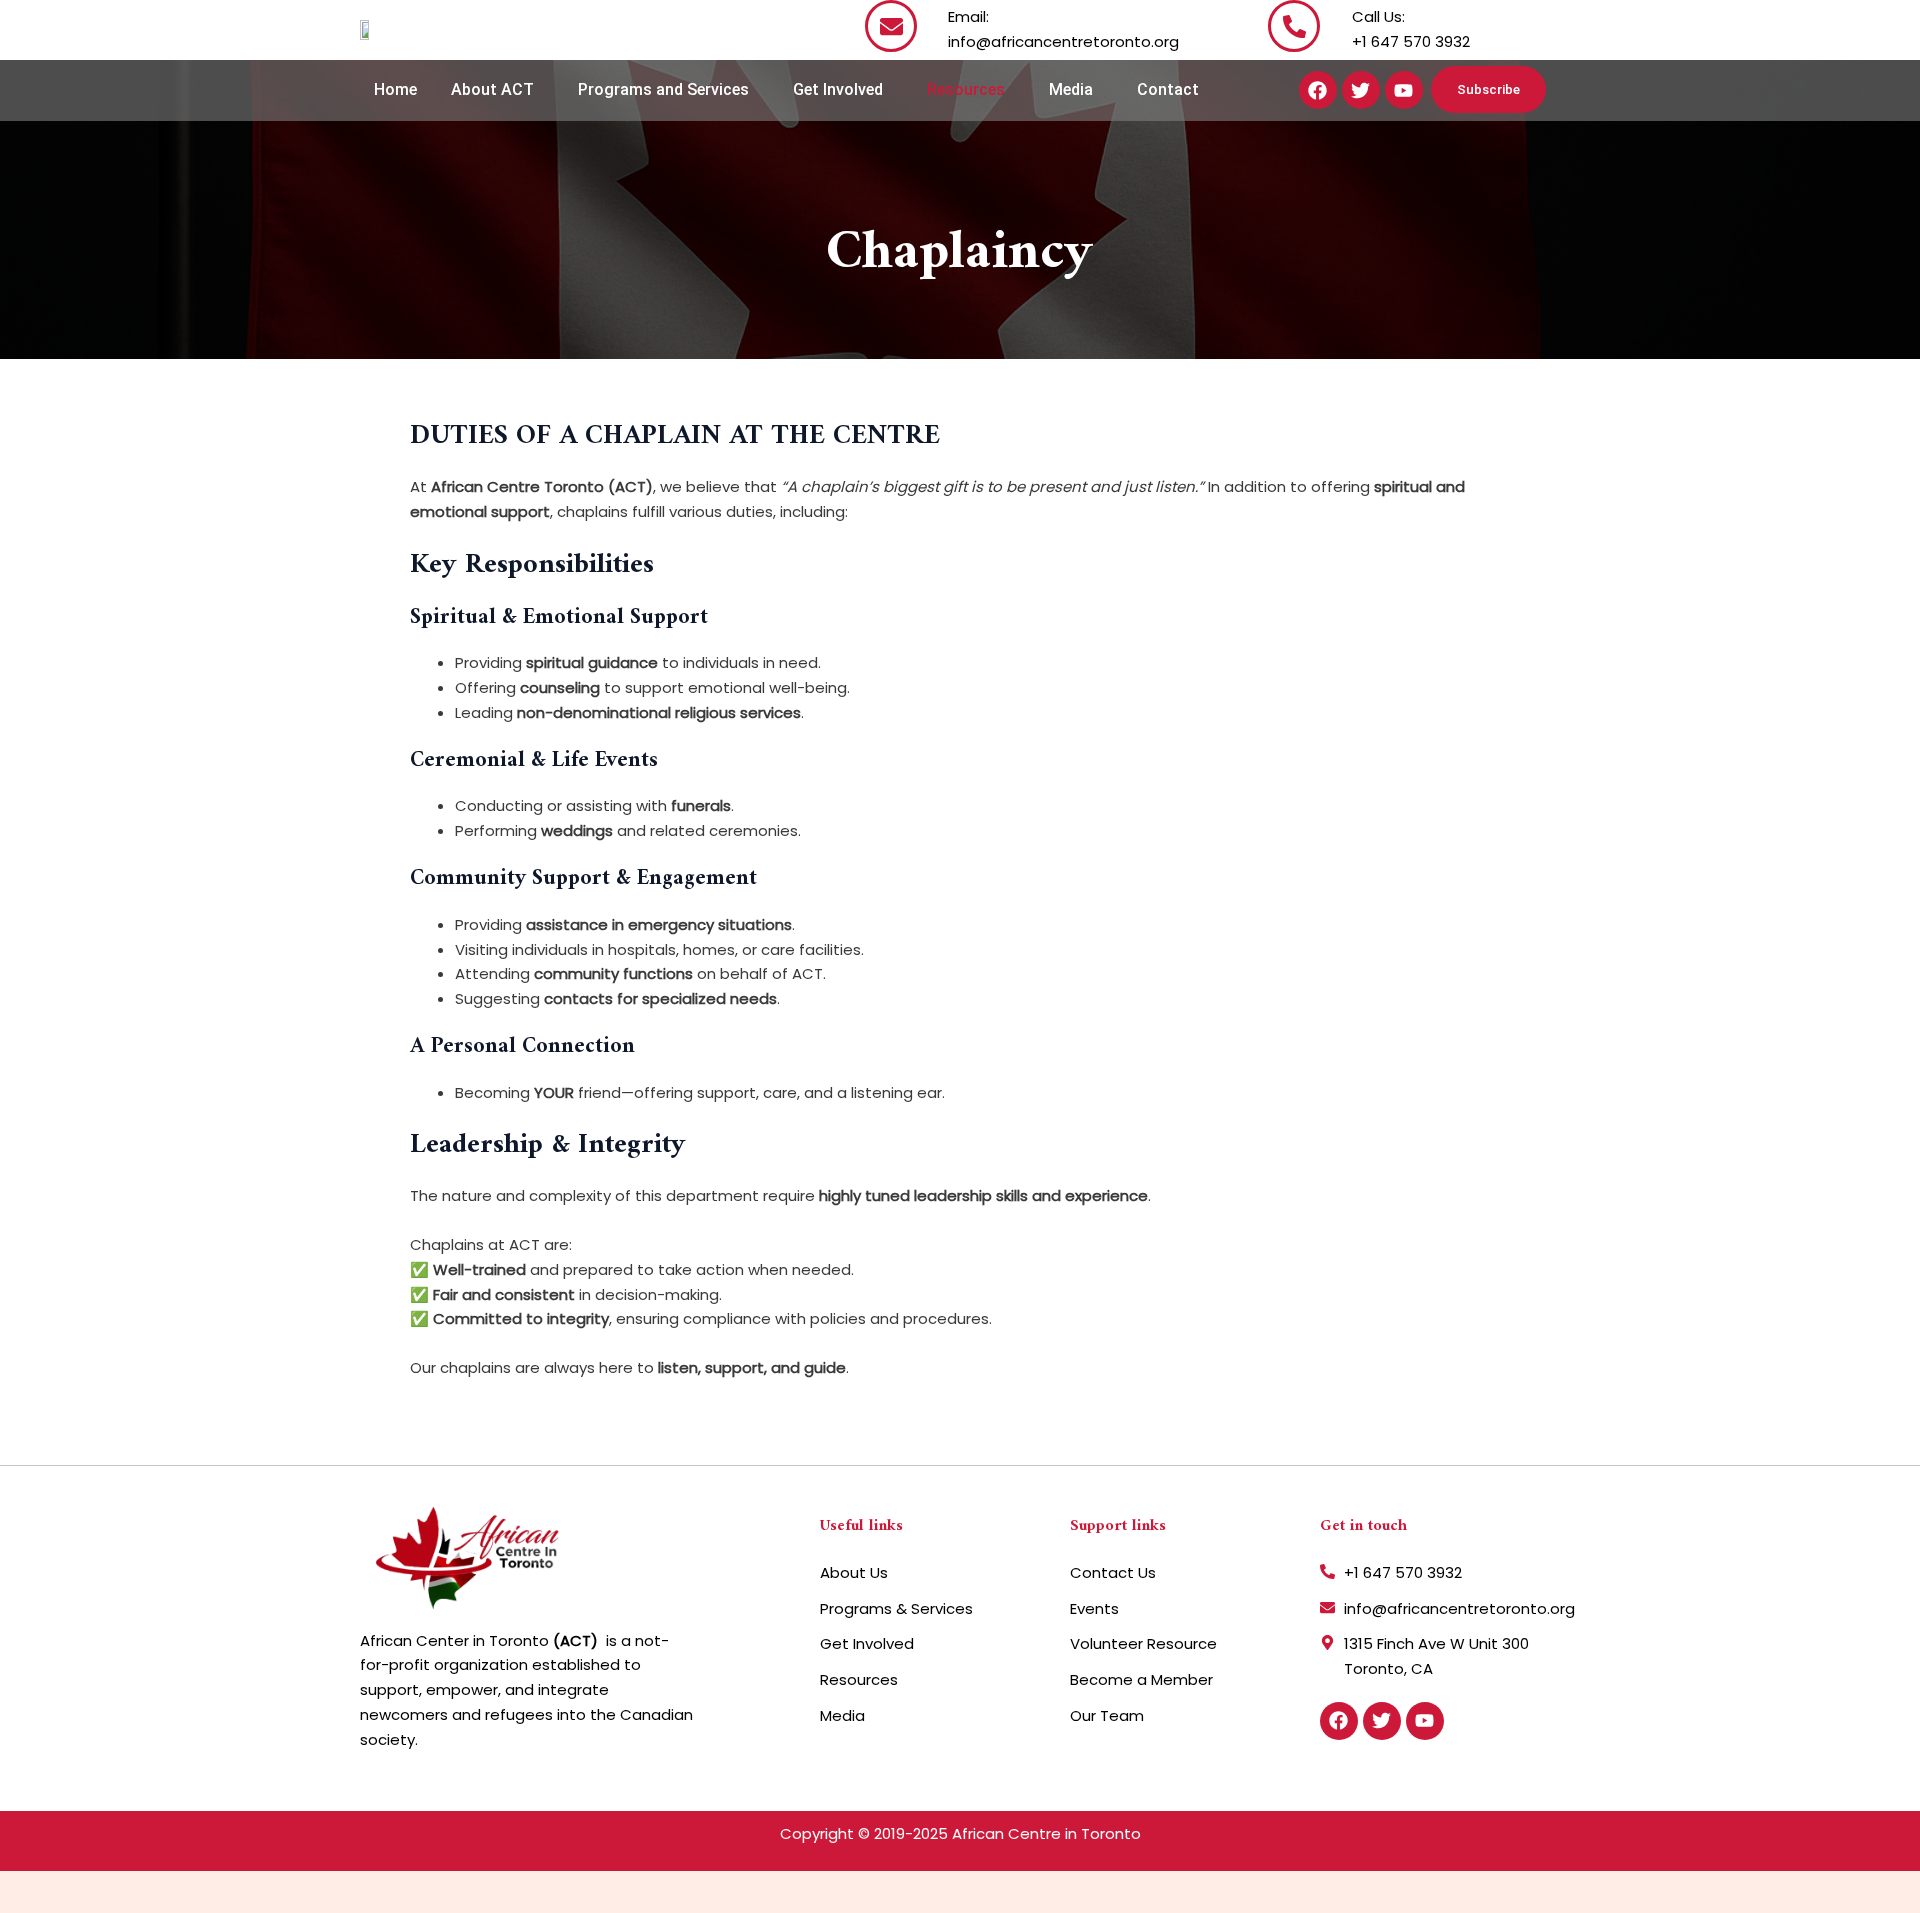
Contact (1168, 89)
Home (395, 89)
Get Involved (838, 89)
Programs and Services (663, 89)
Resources (966, 89)
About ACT (492, 89)
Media (1071, 89)
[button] (497, 90)
